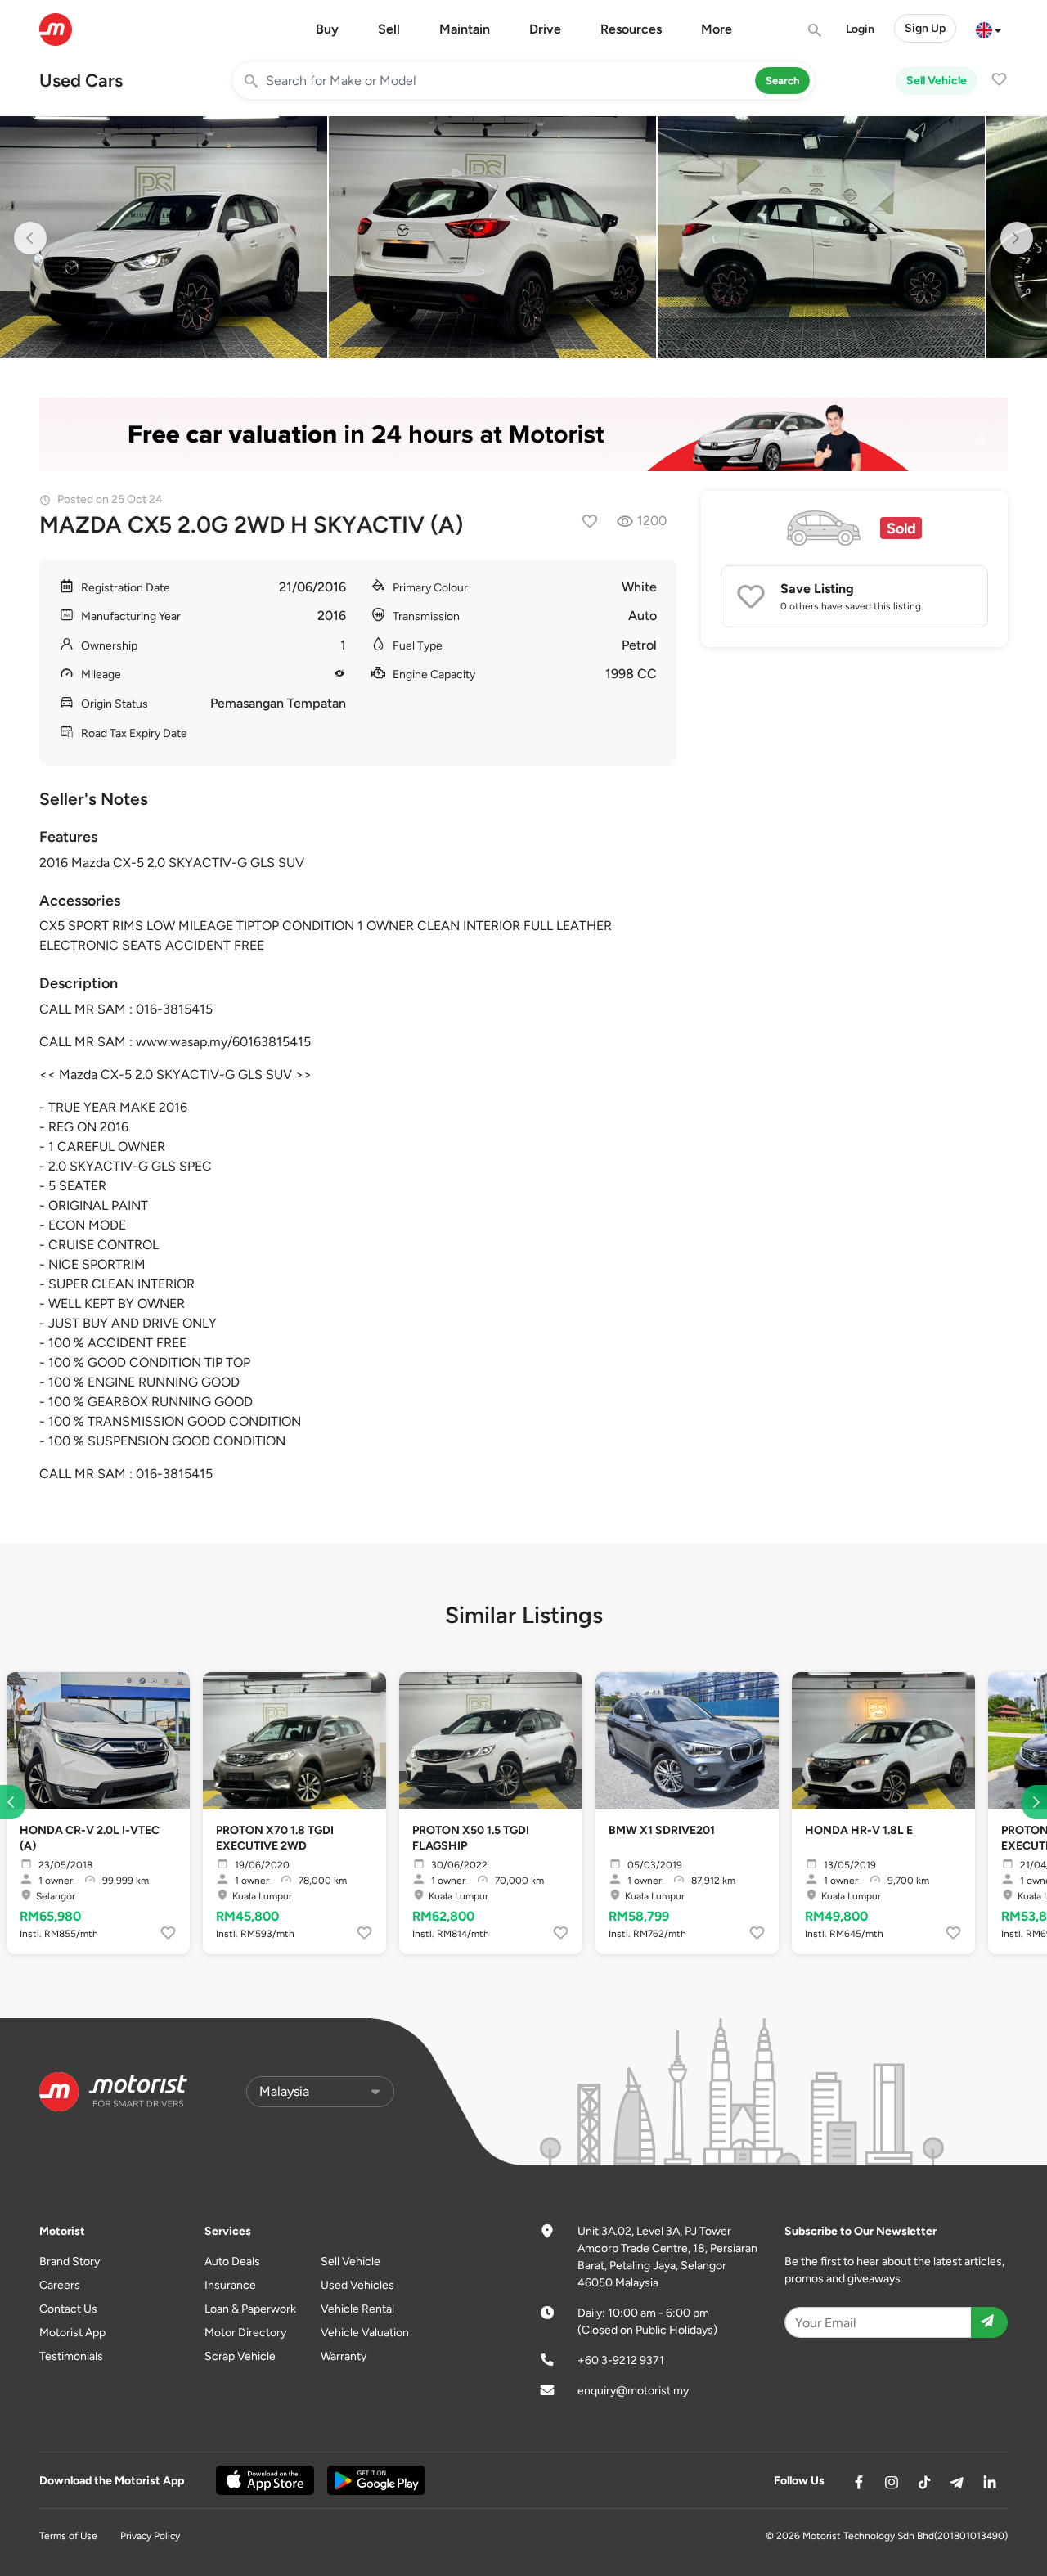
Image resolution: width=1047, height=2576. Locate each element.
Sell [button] (389, 29)
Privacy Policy (150, 2536)
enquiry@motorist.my (633, 2391)
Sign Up (925, 28)
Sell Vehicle (937, 81)
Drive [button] (545, 29)
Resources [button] (631, 29)
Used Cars (81, 81)
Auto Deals (232, 2261)
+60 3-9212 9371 (621, 2360)
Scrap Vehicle (240, 2356)
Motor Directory (245, 2333)
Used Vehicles (357, 2285)
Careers (60, 2285)
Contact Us (68, 2309)
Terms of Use (68, 2536)
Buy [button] (327, 29)
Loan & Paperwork (250, 2309)
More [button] (717, 29)
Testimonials (71, 2356)
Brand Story (70, 2261)
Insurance (230, 2285)
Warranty (344, 2356)
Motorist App (72, 2333)
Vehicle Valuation (365, 2333)
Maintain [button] (465, 29)
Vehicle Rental (357, 2309)
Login (860, 29)
